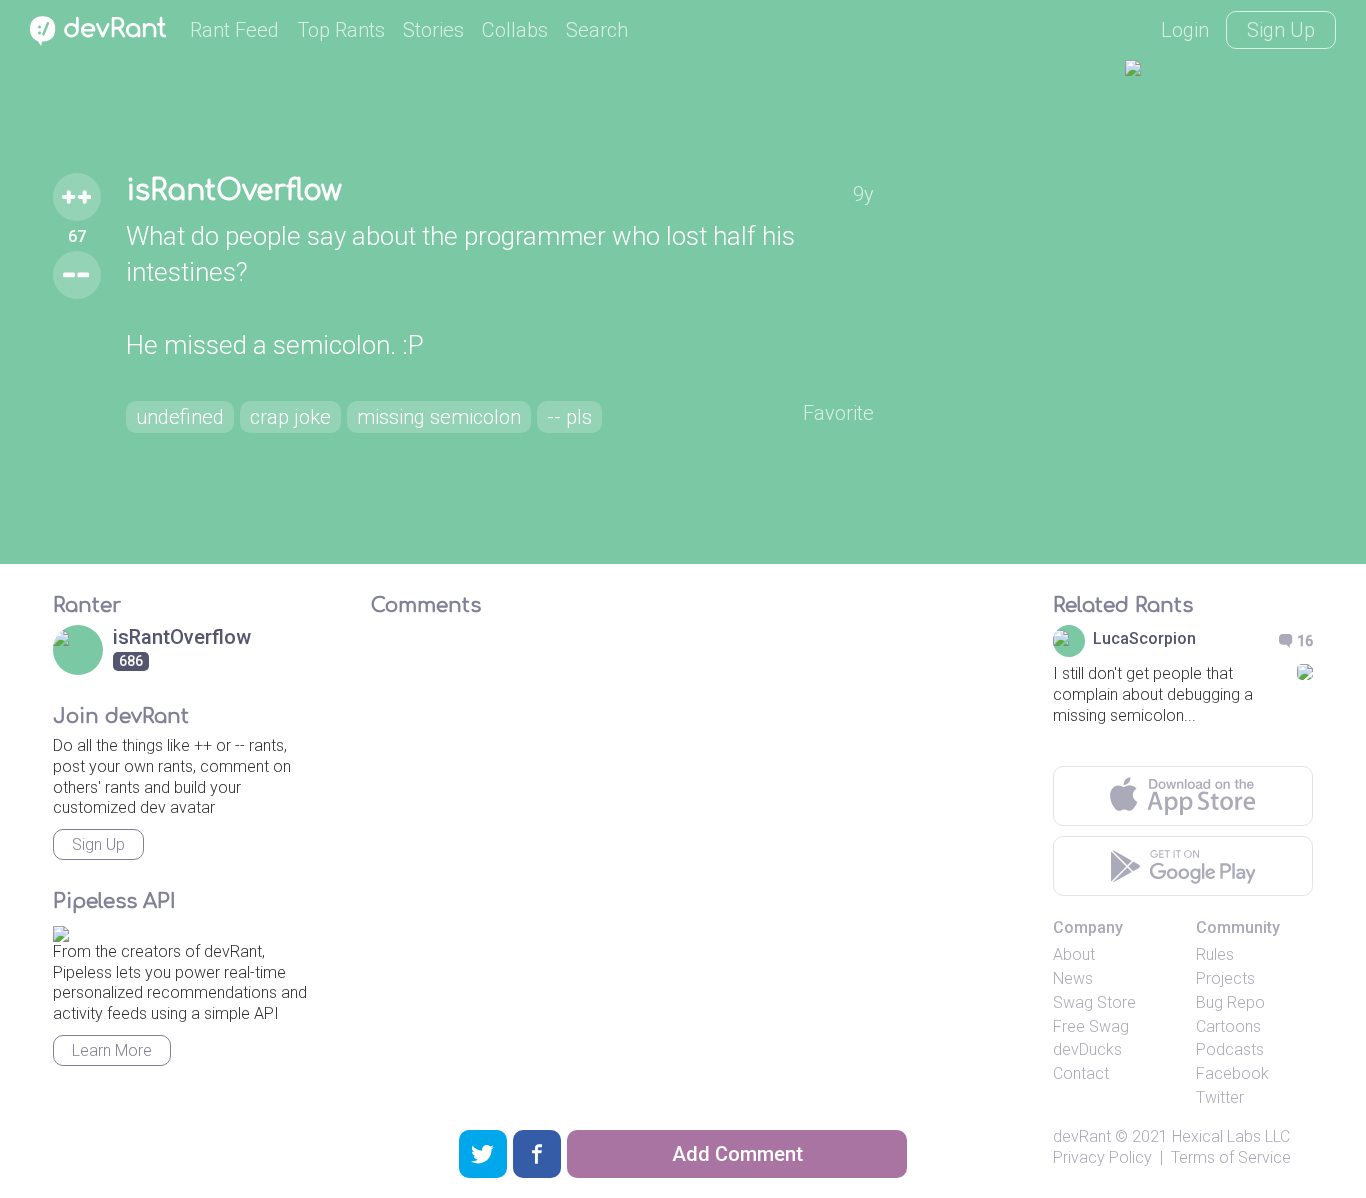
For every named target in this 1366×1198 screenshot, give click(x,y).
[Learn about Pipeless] (61, 930)
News (1073, 978)
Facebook (1232, 1073)
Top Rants (341, 30)
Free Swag (1091, 1026)
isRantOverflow (234, 191)
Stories (433, 30)
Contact (1081, 1073)
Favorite (838, 413)
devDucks (1087, 1049)
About (1074, 954)
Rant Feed (234, 30)
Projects (1225, 978)
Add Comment (737, 1154)
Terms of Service (1231, 1157)
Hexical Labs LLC (1231, 1136)
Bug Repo (1230, 1002)
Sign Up (1281, 30)
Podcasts (1230, 1049)
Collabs (515, 30)
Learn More (112, 1050)
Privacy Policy (1102, 1157)
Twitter (1220, 1097)
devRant (1082, 1136)
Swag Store (1094, 1002)
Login (1185, 30)
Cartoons (1228, 1026)
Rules (1215, 954)
